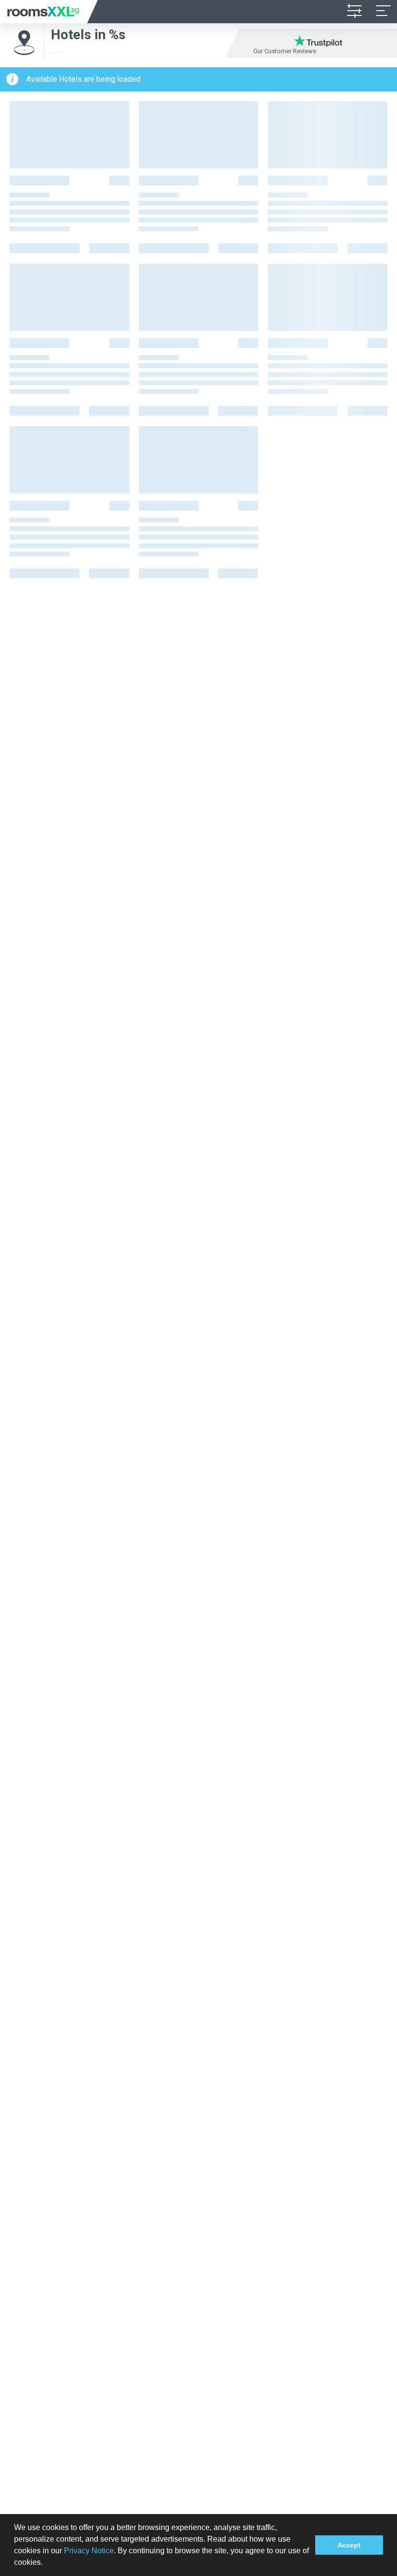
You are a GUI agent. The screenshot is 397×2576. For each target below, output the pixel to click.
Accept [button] (349, 2545)
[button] (46, 2563)
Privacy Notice (89, 2551)
